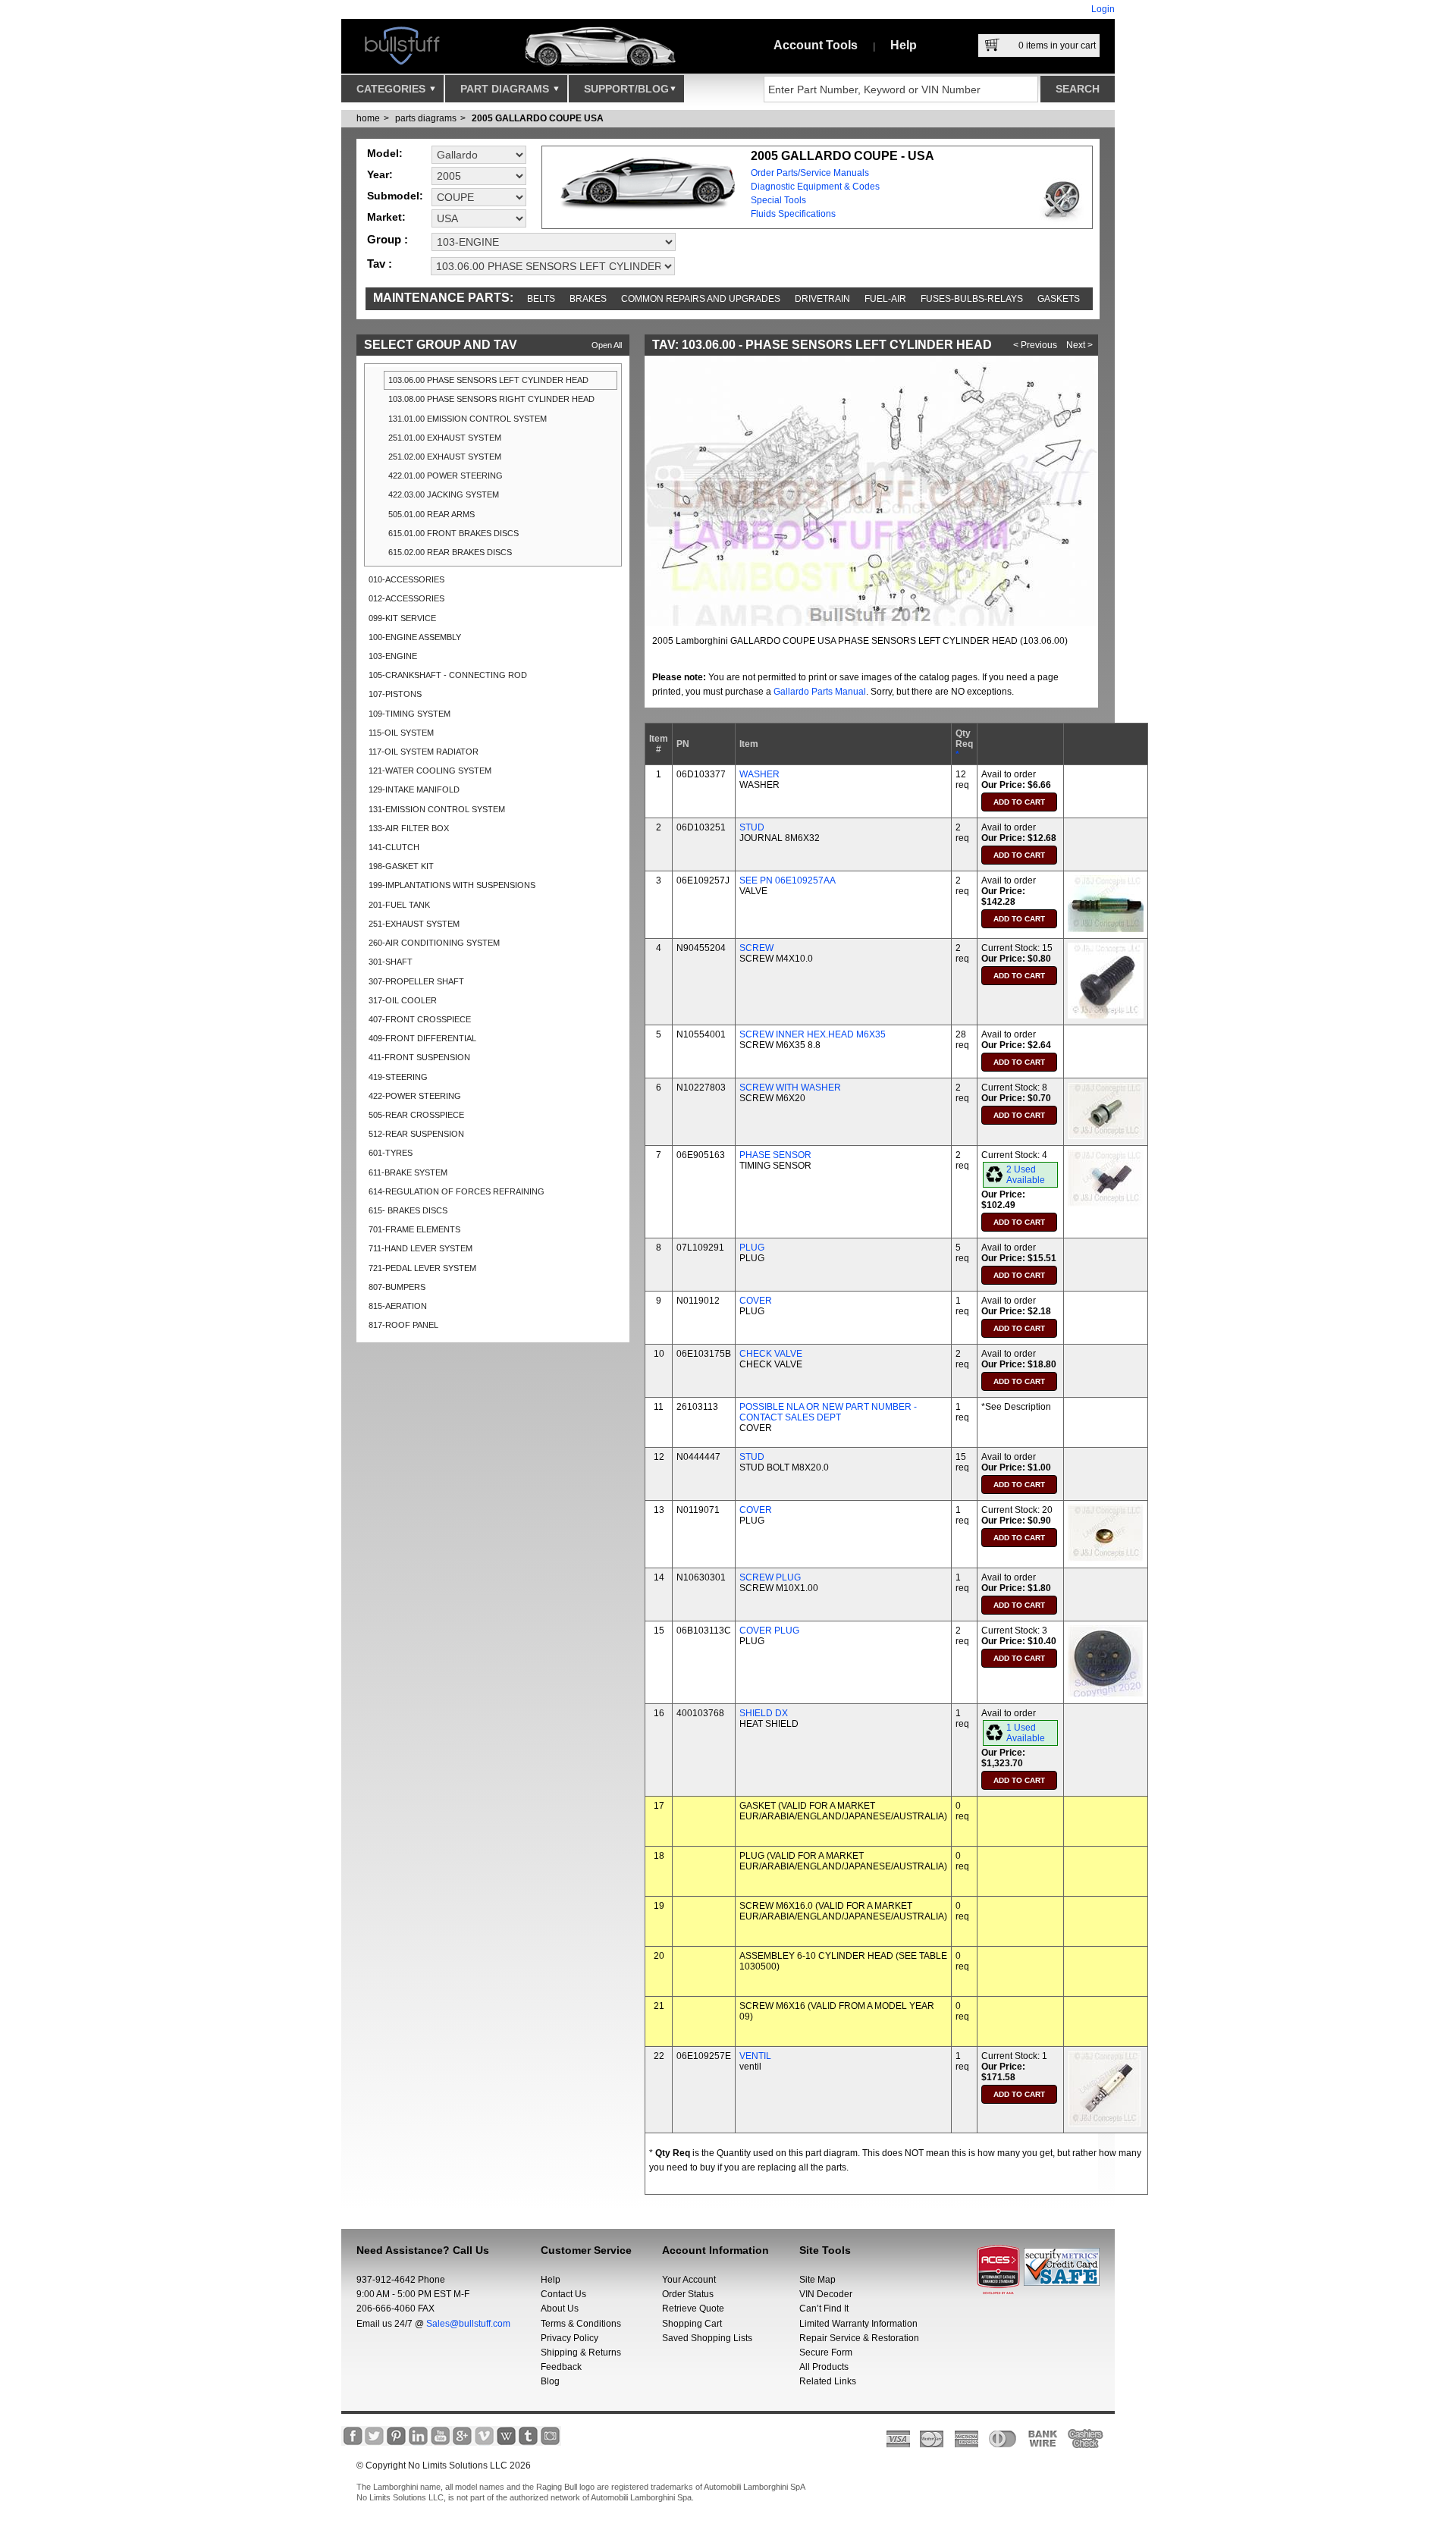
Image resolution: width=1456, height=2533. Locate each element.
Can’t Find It (824, 2309)
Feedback (561, 2367)
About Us (560, 2309)
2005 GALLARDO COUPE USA (538, 118)
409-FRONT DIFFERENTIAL (422, 1038)
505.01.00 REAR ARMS (431, 514)
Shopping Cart (692, 2324)
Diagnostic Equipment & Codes (815, 187)
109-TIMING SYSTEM (409, 714)
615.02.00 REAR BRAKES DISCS (450, 552)
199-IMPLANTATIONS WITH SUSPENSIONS (452, 885)
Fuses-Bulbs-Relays (972, 299)
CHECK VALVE (771, 1354)
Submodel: (395, 196)
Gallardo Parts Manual (820, 692)
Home (368, 118)
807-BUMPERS (397, 1287)
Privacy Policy (570, 2338)
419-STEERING (398, 1077)
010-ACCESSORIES (406, 579)
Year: (380, 174)
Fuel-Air (885, 299)
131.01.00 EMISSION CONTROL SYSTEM (468, 419)
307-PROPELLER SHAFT (416, 981)
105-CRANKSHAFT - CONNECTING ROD (448, 675)
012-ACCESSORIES (406, 598)
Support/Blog (626, 89)
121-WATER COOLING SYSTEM (430, 771)
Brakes (588, 299)
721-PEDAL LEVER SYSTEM (422, 1268)
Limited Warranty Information (858, 2324)
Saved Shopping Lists (707, 2338)
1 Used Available (1026, 1733)
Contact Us (563, 2294)
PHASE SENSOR (775, 1155)
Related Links (828, 2381)
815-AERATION (398, 1306)
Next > (1079, 345)
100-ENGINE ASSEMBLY (415, 637)
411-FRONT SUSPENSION (419, 1057)
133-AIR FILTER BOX (409, 828)
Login (1103, 9)
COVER (756, 1301)
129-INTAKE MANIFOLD (414, 789)
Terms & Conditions (581, 2324)
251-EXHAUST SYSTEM (414, 924)
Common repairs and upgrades (701, 299)
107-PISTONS (395, 694)
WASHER (759, 774)
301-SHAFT (391, 962)
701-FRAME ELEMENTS (414, 1229)
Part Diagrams (506, 89)
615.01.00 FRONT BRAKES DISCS (453, 533)
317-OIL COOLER (403, 1000)
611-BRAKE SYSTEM (408, 1172)
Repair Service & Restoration (859, 2338)
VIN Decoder (826, 2294)
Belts (541, 299)
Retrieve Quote (693, 2309)
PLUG (752, 1248)
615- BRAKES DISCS (408, 1210)
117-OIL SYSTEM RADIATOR (424, 752)
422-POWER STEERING (415, 1096)
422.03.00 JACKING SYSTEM (444, 494)
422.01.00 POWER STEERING (446, 476)
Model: (385, 153)
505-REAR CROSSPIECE (416, 1115)
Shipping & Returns (581, 2353)
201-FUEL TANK (399, 905)
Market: (386, 217)
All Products (824, 2367)
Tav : (380, 264)
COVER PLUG (769, 1631)
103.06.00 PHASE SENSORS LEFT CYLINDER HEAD (488, 380)
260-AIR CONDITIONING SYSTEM (434, 943)
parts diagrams (426, 118)
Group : (388, 239)
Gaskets (1059, 299)
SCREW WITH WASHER (790, 1088)
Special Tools (778, 200)
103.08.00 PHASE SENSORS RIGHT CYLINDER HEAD (491, 399)
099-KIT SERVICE (402, 618)
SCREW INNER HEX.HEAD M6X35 (813, 1034)
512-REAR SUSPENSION (416, 1134)
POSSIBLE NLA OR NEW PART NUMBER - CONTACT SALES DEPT (828, 1412)
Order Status (688, 2294)
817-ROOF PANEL (403, 1325)
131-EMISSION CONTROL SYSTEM (437, 809)
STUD (752, 827)
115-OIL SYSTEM (401, 733)
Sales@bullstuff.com (468, 2324)
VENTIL (755, 2056)
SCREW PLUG (770, 1577)
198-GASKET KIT (401, 866)
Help (904, 45)
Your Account (689, 2280)
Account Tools (816, 45)
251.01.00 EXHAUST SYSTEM (445, 438)
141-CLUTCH (394, 847)
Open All (607, 345)
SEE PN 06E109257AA (788, 880)
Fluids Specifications (793, 214)
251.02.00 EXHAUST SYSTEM (445, 457)
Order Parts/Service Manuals (810, 173)
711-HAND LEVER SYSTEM (420, 1248)
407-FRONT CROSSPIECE (420, 1019)
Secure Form (826, 2353)
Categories (392, 89)
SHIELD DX (764, 1713)
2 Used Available (1026, 1175)
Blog (550, 2381)
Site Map (817, 2280)
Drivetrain (822, 299)
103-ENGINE (393, 656)
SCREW (756, 948)
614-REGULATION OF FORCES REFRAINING (457, 1191)
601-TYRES (391, 1153)
